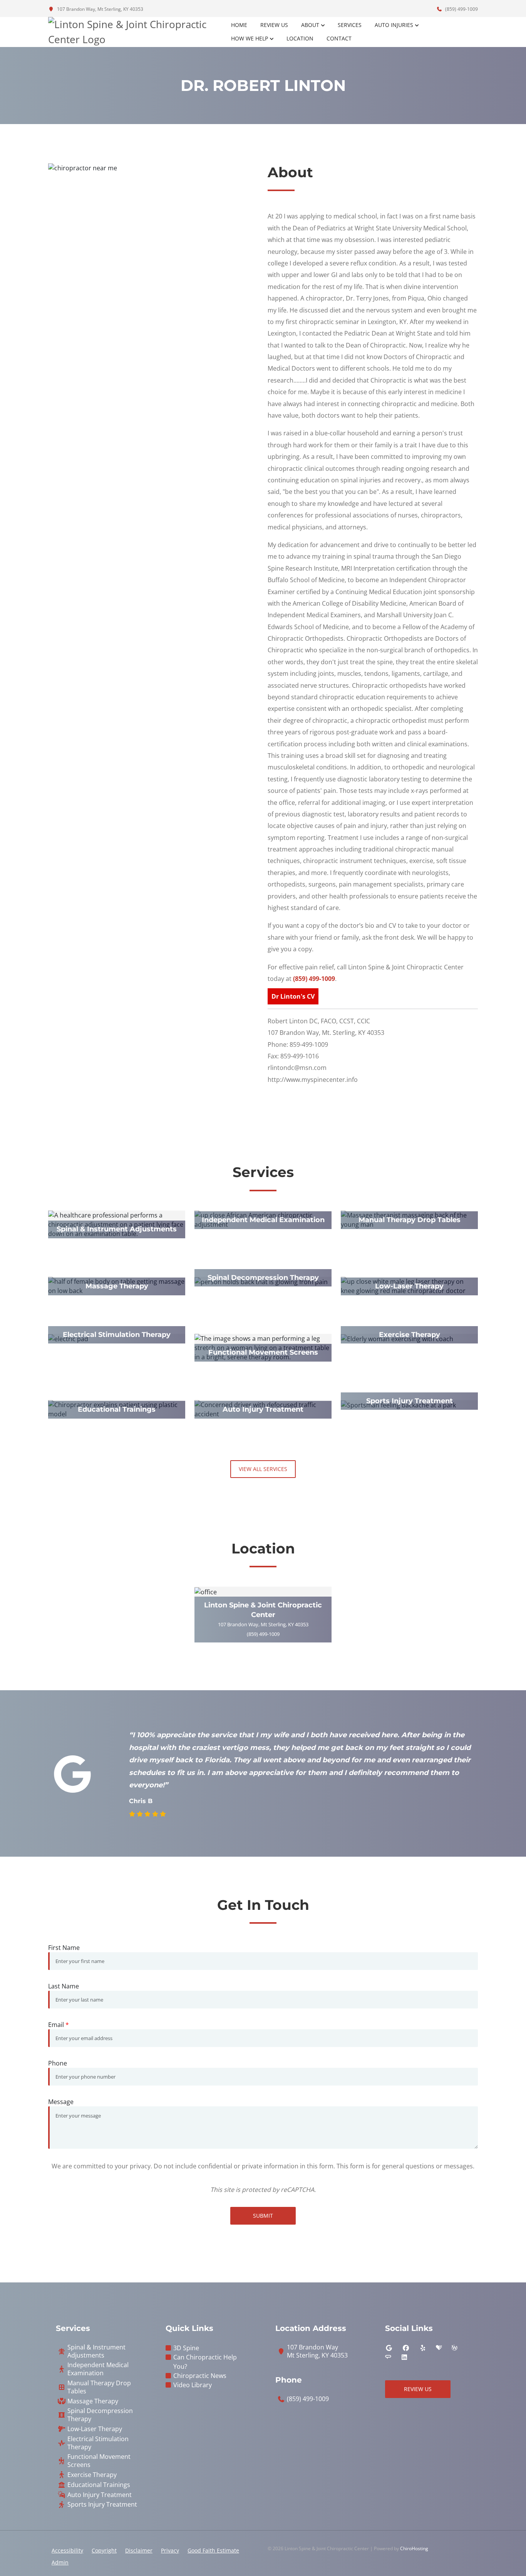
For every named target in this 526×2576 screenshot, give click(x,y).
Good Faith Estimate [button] (213, 2550)
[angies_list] (388, 2357)
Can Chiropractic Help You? (205, 2362)
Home (239, 25)
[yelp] (423, 2348)
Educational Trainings (99, 2485)
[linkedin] (404, 2357)
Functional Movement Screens (99, 2461)
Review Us (274, 25)
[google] (389, 2348)
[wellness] (454, 2348)
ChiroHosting (414, 2548)
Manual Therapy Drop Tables (99, 2387)
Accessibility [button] (67, 2550)
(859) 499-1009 (461, 9)
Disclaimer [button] (139, 2550)
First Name (64, 1948)
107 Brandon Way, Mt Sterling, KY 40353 (100, 9)
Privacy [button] (170, 2550)
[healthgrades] (439, 2348)
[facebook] (406, 2348)
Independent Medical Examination (98, 2369)
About (310, 25)
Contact (339, 38)
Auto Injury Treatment (100, 2495)
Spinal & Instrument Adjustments (96, 2351)
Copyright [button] (104, 2550)
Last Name (64, 1986)
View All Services (263, 1469)
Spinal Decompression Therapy (100, 2415)
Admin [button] (60, 2562)
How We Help (250, 38)
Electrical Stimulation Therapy (98, 2443)
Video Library (193, 2385)
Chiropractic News (200, 2376)
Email (59, 2025)
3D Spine (186, 2348)
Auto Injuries (394, 25)
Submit (263, 2216)
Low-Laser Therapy (95, 2429)
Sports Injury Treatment (102, 2505)
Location (300, 38)
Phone (58, 2063)
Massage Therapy (93, 2401)
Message (61, 2102)
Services (350, 25)
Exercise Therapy (92, 2475)
